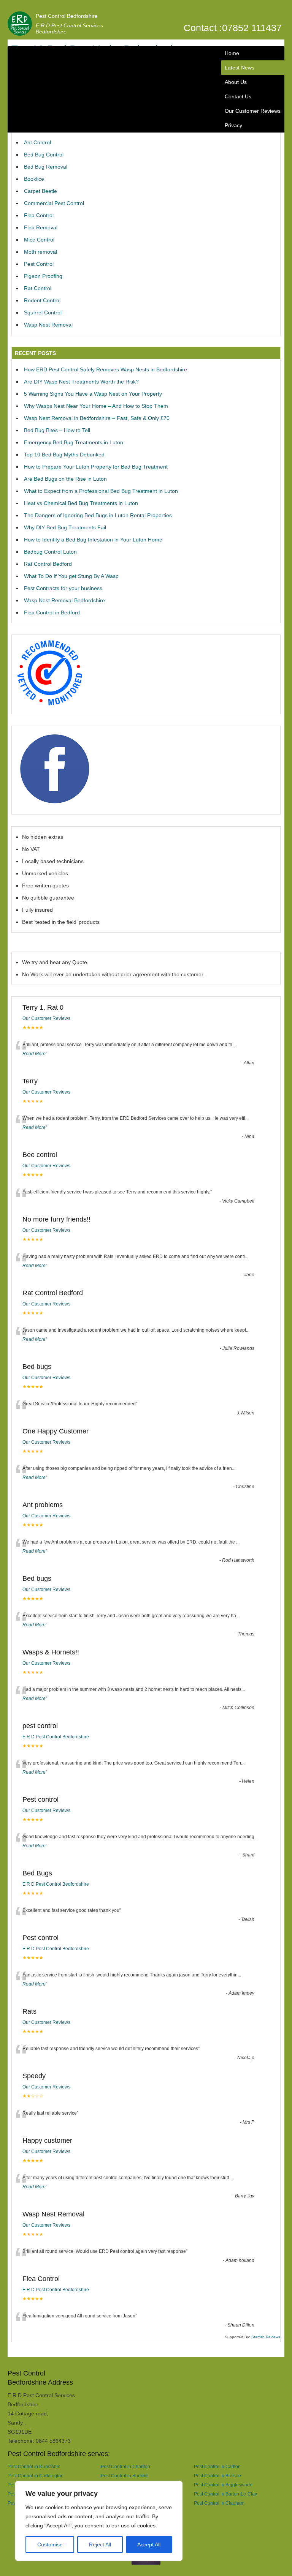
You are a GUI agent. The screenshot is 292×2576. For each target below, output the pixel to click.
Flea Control (39, 215)
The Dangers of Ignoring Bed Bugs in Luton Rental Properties (98, 515)
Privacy (233, 125)
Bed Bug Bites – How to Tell (57, 430)
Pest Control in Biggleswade (223, 2485)
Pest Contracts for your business (63, 588)
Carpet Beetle (40, 191)
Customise (50, 2544)
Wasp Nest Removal (48, 325)
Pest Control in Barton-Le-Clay (225, 2494)
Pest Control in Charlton (125, 2466)
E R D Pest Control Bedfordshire (56, 1737)
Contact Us (238, 96)
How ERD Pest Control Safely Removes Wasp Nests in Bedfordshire (106, 369)
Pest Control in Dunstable (34, 2466)
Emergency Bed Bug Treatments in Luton (74, 442)
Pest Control (39, 264)
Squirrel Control (43, 313)
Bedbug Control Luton (50, 552)
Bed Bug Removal (46, 167)
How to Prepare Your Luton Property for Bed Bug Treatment (96, 467)
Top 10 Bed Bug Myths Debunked (64, 455)
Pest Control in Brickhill (125, 2476)
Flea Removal (41, 227)
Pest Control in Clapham (219, 2503)
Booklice (34, 179)
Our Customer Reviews (253, 111)
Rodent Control (42, 300)
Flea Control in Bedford (52, 612)
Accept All (149, 2544)
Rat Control (38, 288)
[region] (99, 2521)
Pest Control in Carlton (217, 2466)
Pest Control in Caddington (36, 2476)
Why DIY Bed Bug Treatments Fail (65, 527)
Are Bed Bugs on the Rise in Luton (65, 479)
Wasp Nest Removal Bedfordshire (64, 600)
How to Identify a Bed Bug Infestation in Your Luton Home (93, 540)
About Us (236, 82)
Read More (34, 1054)
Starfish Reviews (266, 2337)
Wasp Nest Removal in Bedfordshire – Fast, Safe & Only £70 (97, 418)
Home (232, 53)
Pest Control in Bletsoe (217, 2476)
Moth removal (40, 252)
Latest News (240, 68)
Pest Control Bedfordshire (67, 16)
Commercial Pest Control (54, 203)
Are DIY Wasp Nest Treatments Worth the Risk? (81, 382)
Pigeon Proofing (43, 276)
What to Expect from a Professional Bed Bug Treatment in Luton (101, 491)
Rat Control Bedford (48, 564)
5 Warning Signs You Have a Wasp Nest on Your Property (93, 394)
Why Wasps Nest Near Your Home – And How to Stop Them (96, 406)
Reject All (100, 2544)
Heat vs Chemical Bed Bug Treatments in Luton (81, 503)
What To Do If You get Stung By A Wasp (71, 576)
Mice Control (39, 240)
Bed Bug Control (44, 155)
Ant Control (37, 142)
